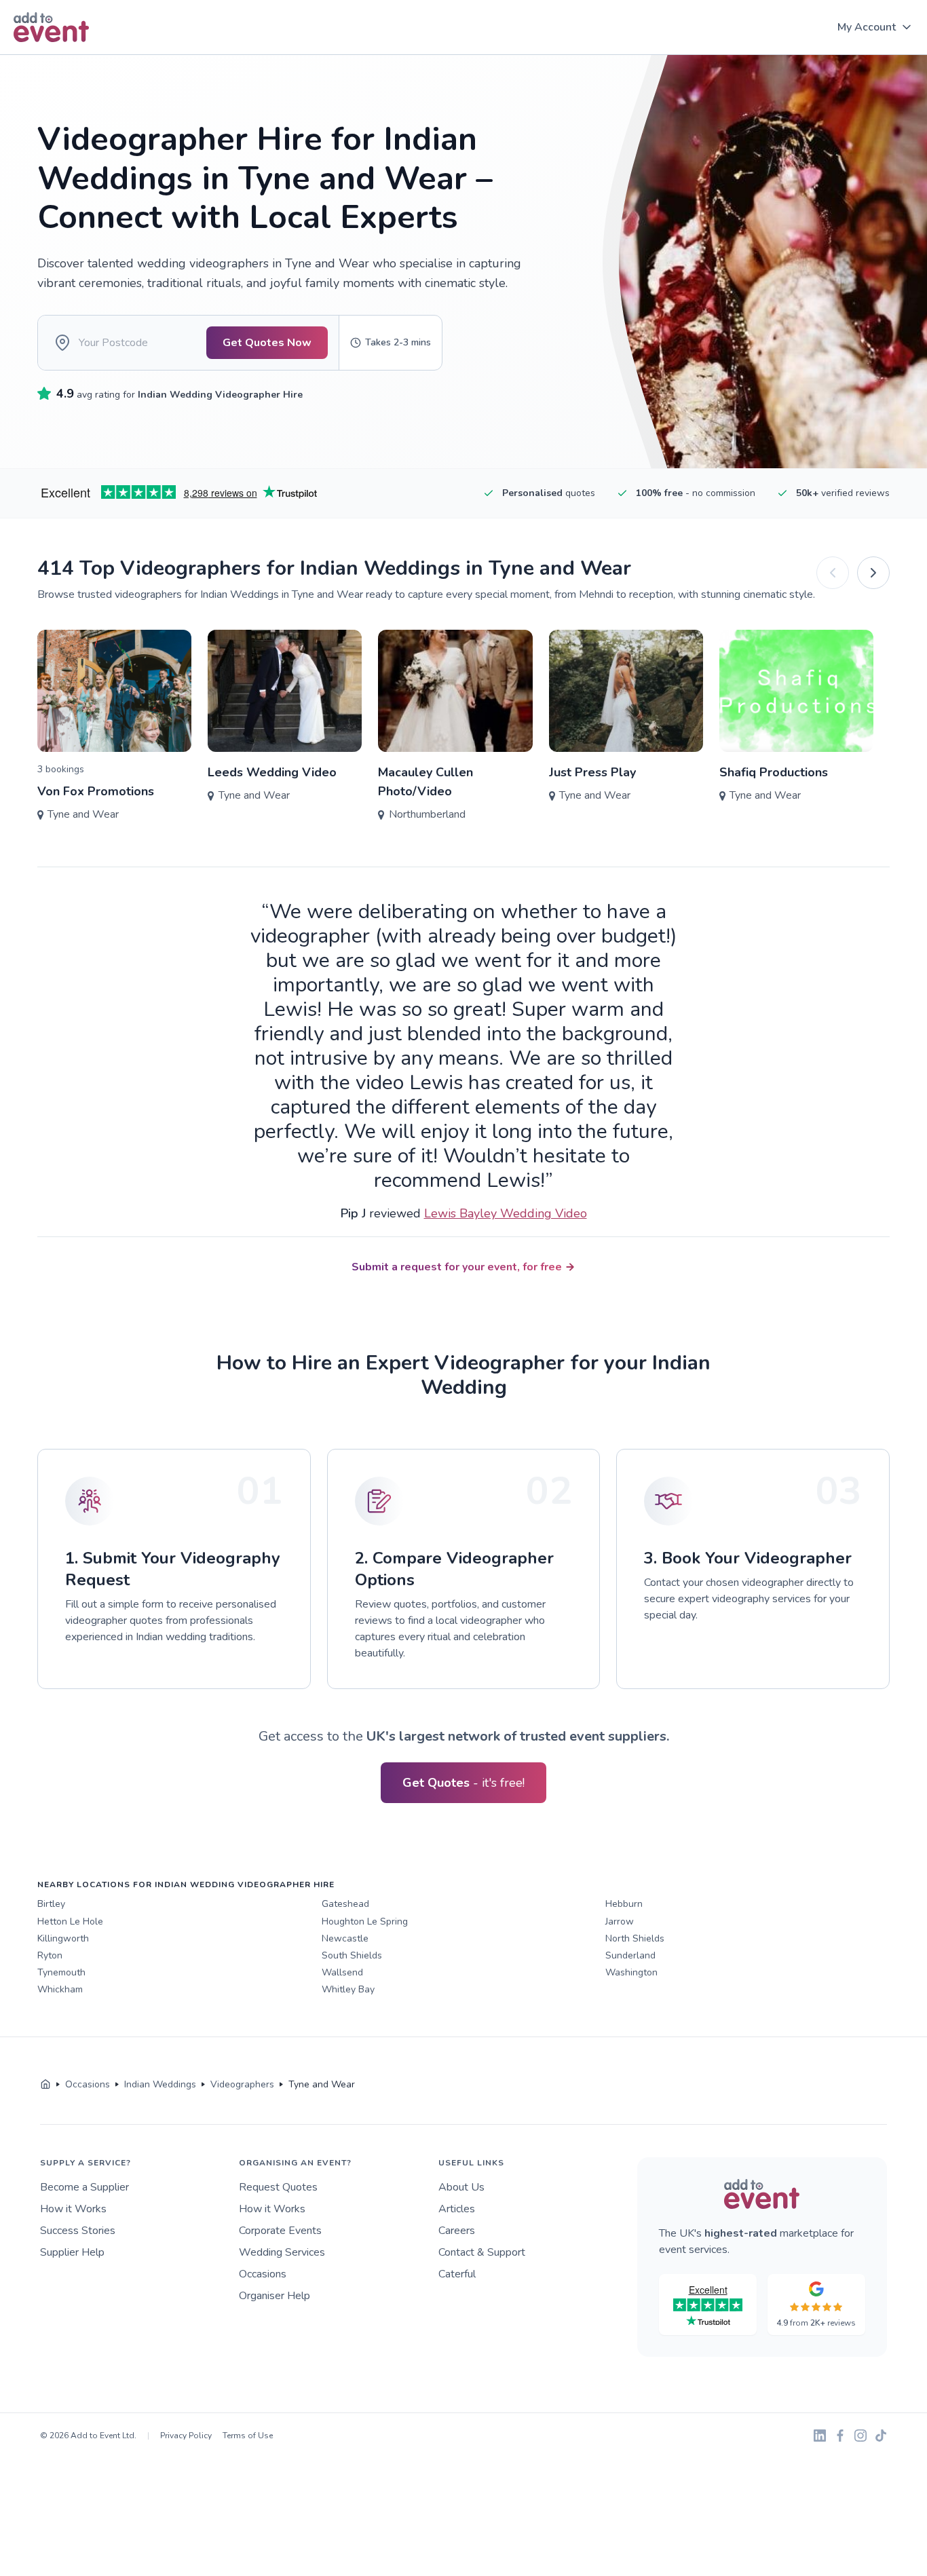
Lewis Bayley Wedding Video (506, 1213)
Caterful (457, 2274)
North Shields (635, 1938)
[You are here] (45, 2085)
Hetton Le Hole (70, 1921)
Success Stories (78, 2231)
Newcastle (345, 1938)
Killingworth (63, 1938)
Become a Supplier (84, 2187)
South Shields (352, 1955)
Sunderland (630, 1955)
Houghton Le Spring (365, 1921)
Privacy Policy (186, 2436)
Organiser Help (275, 2296)
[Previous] (833, 573)
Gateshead (345, 1904)
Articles (457, 2209)
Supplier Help (72, 2252)
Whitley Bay (348, 1989)
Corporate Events (280, 2231)
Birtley (51, 1904)
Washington (631, 1972)
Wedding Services (282, 2252)
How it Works (73, 2209)
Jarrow (620, 1921)
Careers (457, 2231)
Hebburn (624, 1904)
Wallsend (342, 1972)
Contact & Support (482, 2252)
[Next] (873, 573)
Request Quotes (278, 2187)
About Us (461, 2187)
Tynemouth (61, 1972)
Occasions (263, 2274)
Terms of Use (248, 2436)
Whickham (60, 1989)
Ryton (50, 1955)
